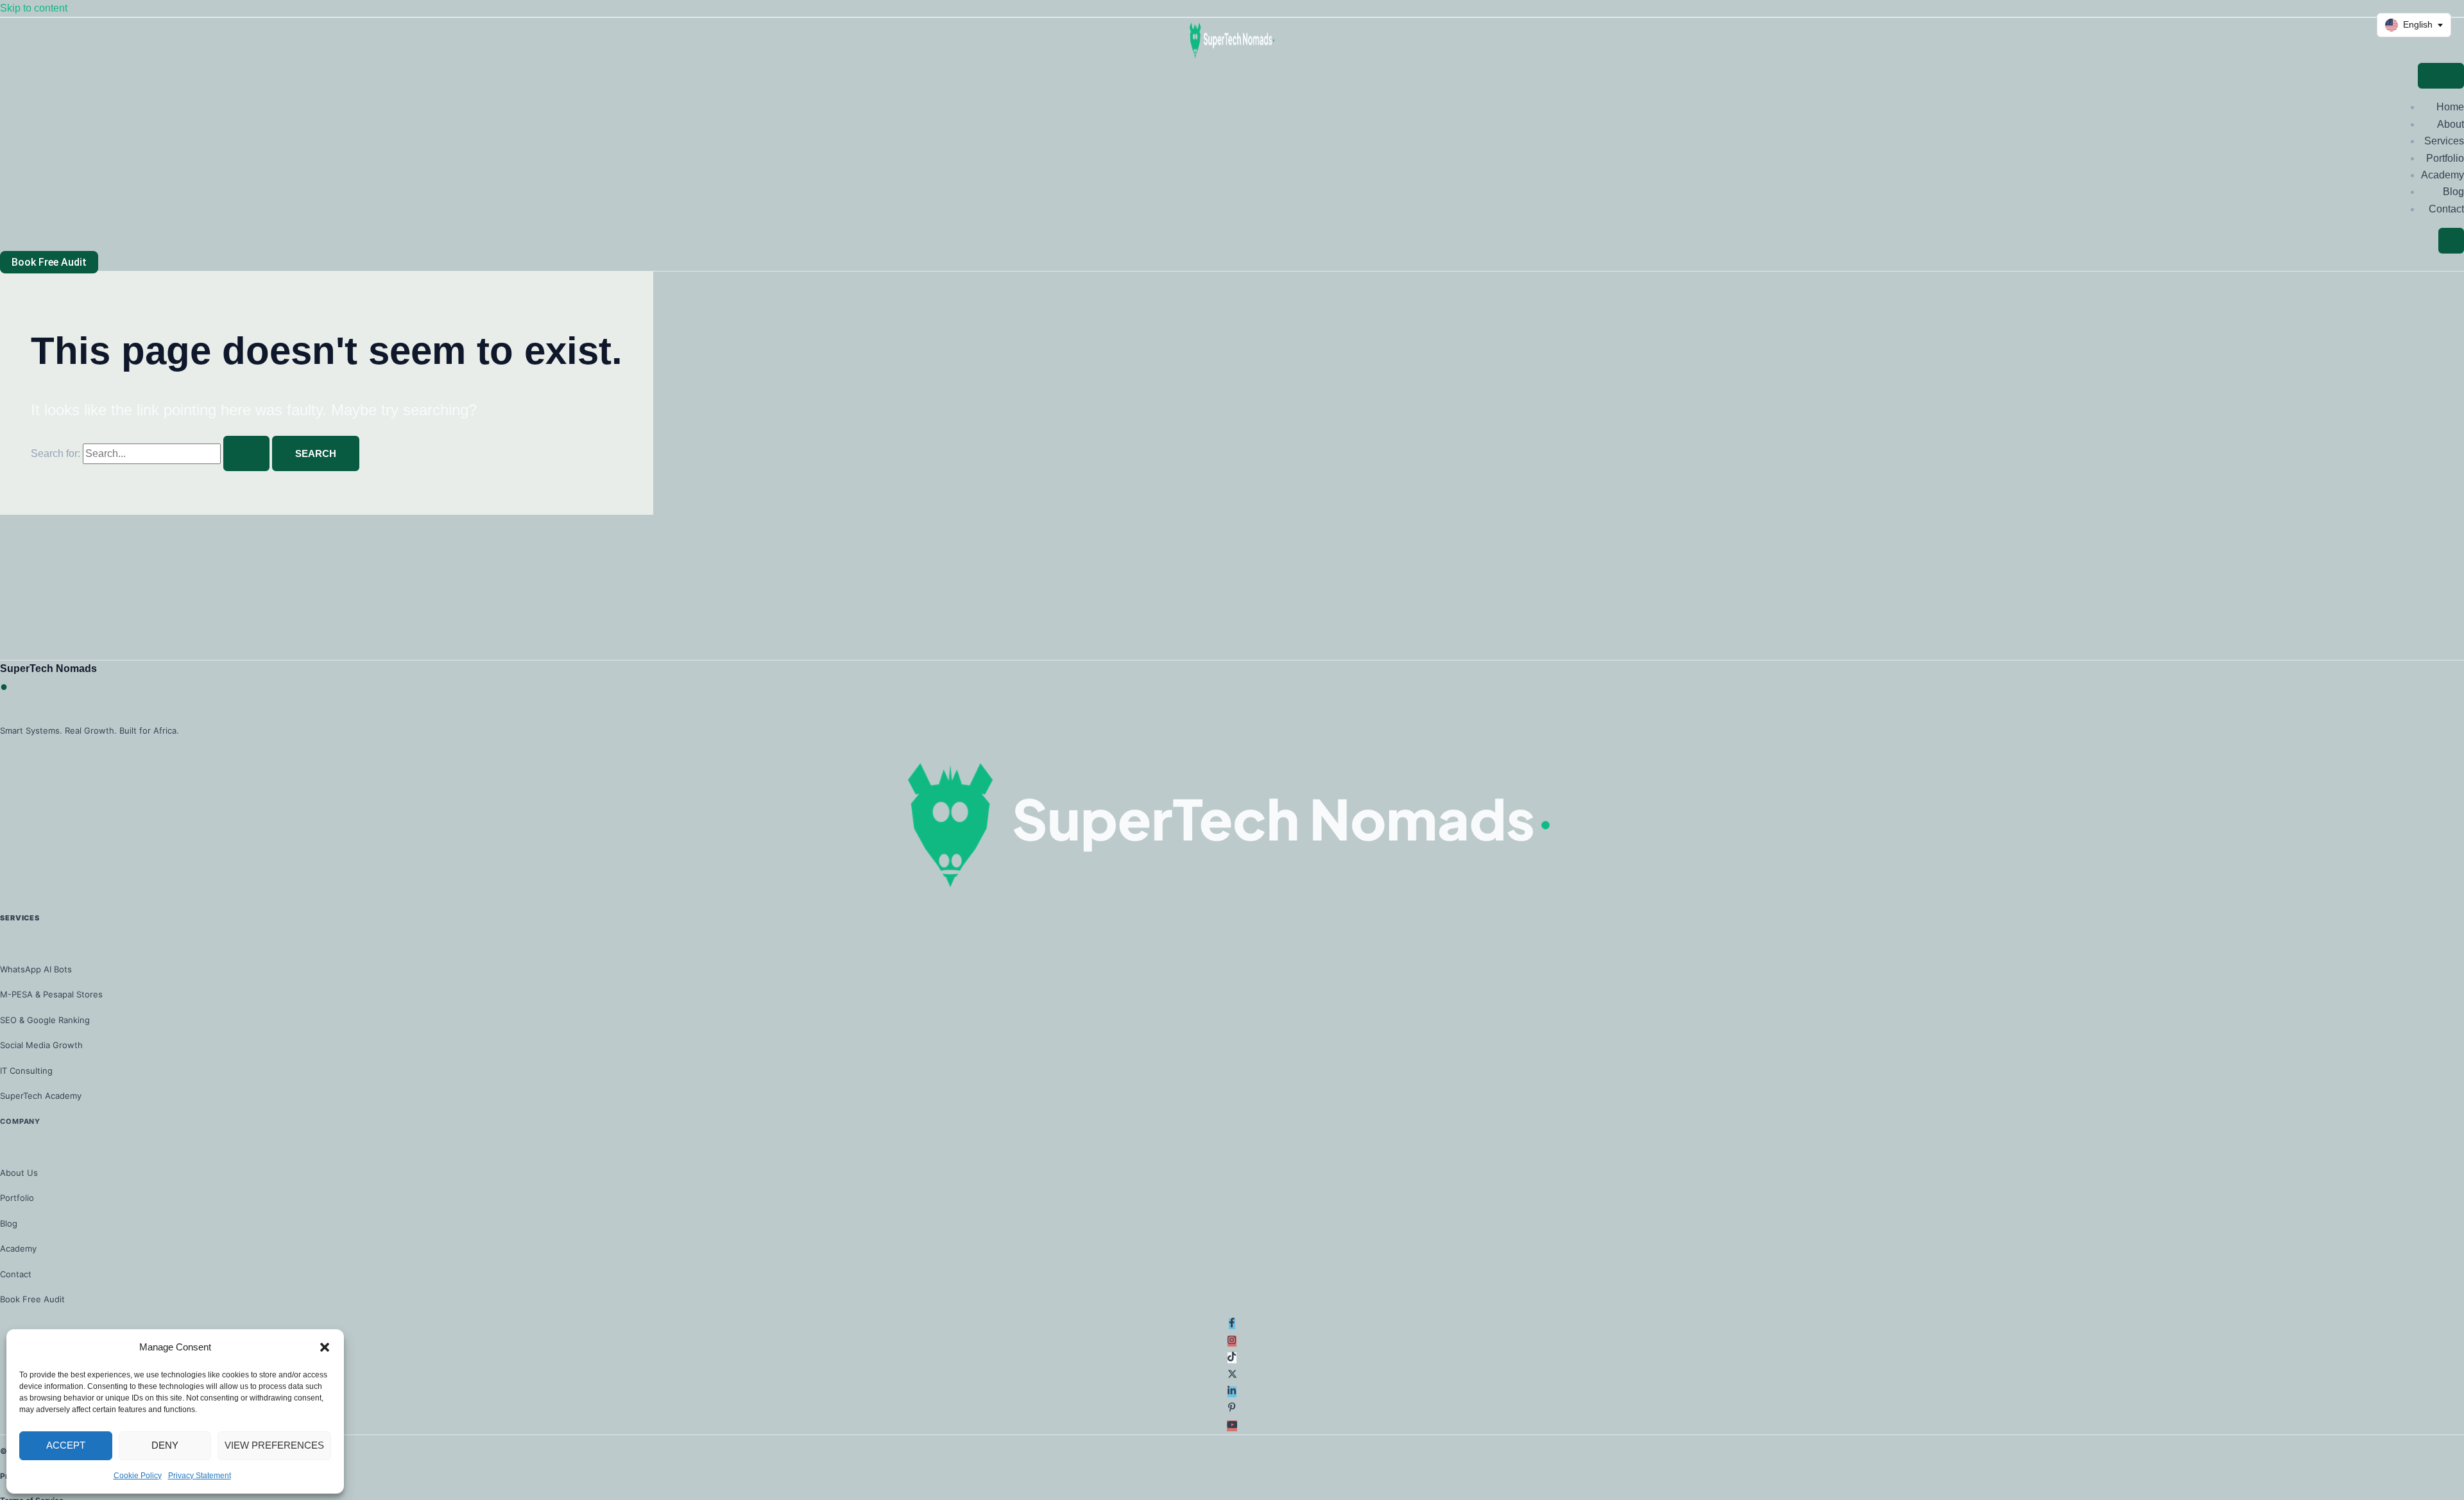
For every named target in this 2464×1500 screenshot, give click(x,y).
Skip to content (34, 8)
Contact (2446, 209)
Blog (2453, 192)
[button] (325, 1347)
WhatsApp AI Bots (36, 969)
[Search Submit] (246, 453)
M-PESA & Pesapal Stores (51, 994)
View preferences (274, 1445)
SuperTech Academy (41, 1096)
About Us (19, 1173)
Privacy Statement (200, 1476)
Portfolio (2445, 158)
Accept (66, 1445)
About (2451, 124)
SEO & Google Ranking (45, 1020)
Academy (2443, 175)
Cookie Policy (138, 1476)
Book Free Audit (32, 1299)
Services (2444, 141)
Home (2450, 107)
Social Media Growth (41, 1045)
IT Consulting (26, 1071)
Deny (165, 1445)
